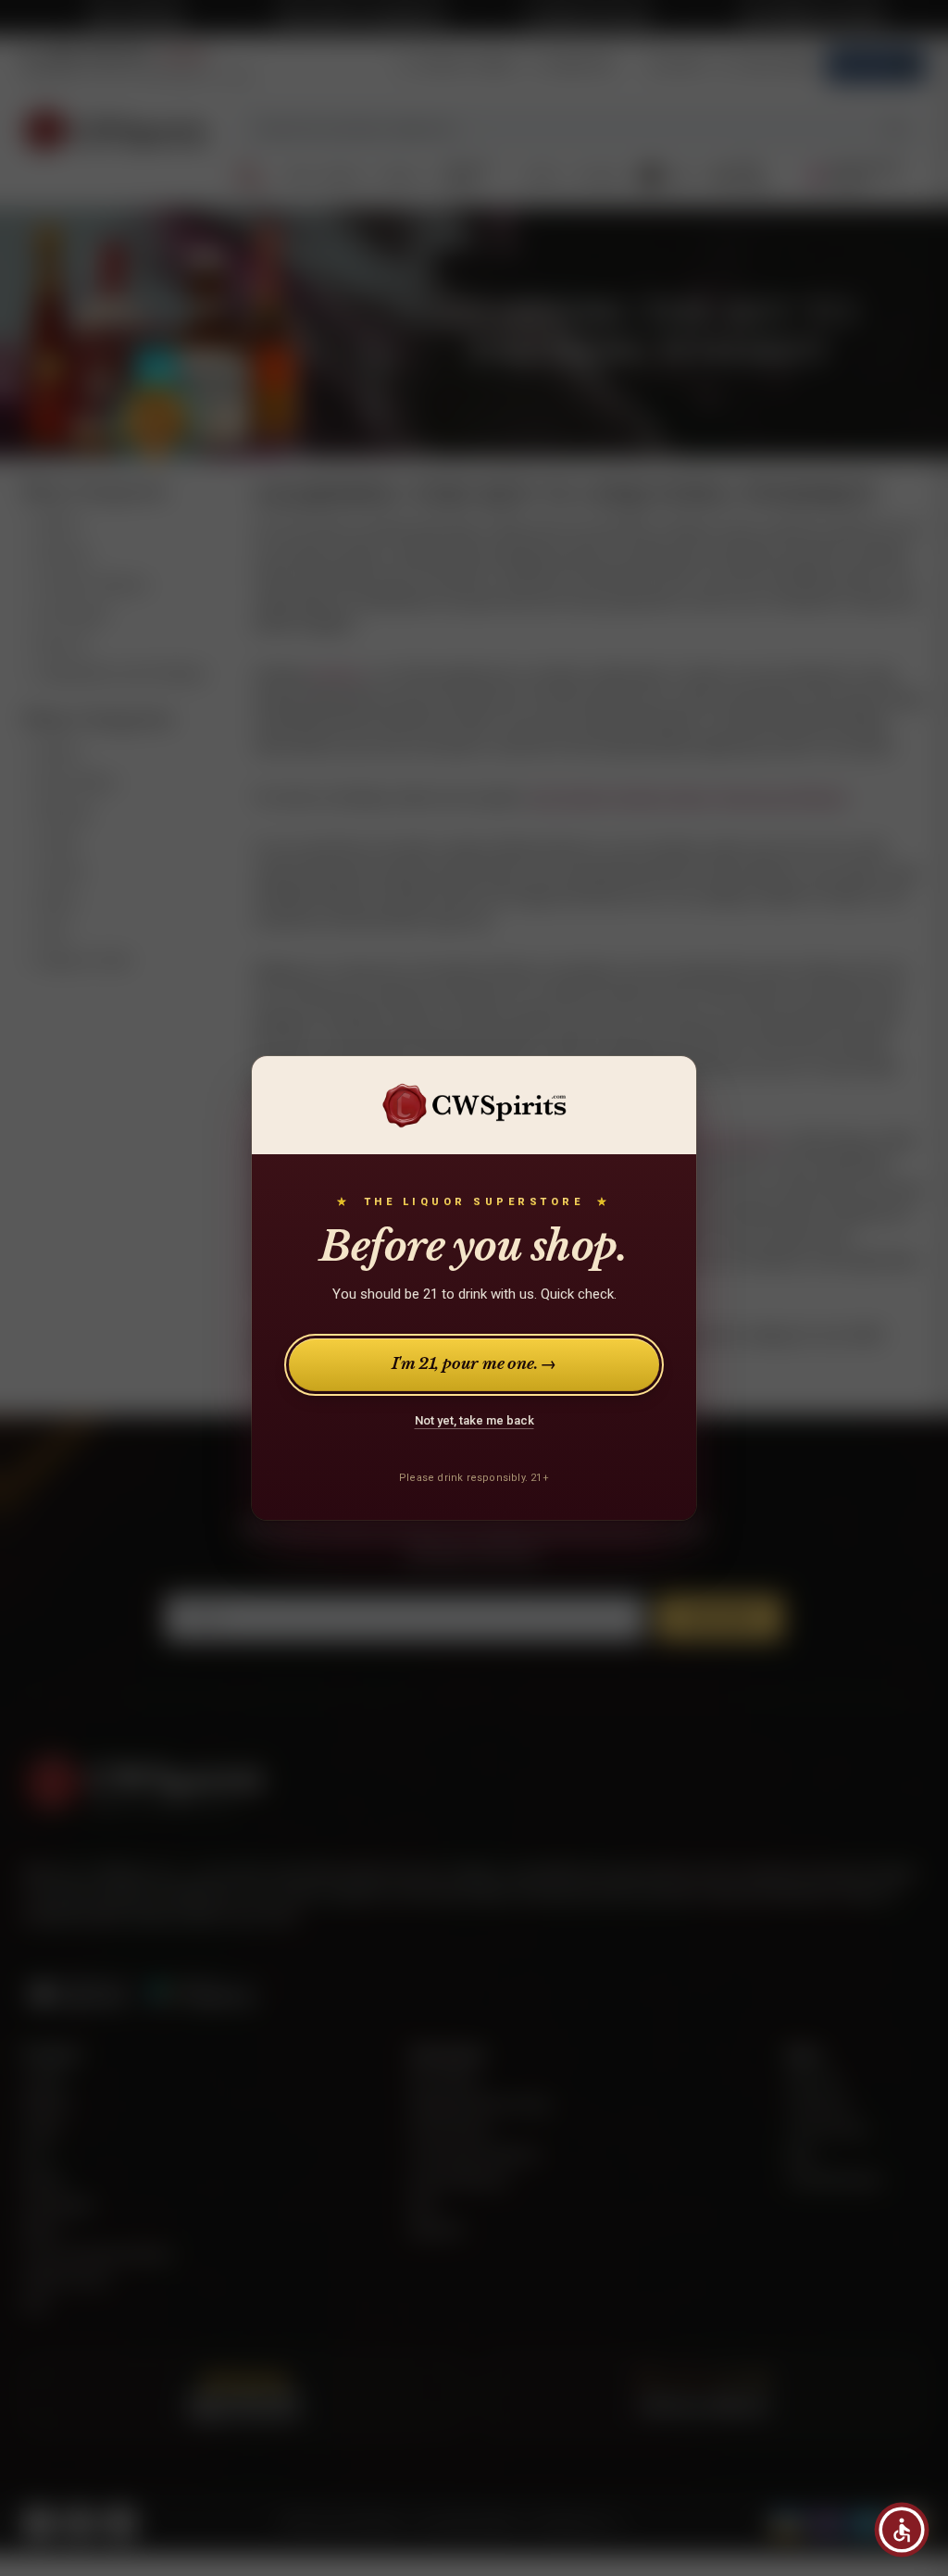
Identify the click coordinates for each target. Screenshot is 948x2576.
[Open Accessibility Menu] (902, 2530)
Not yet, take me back (474, 1420)
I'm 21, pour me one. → (474, 1364)
